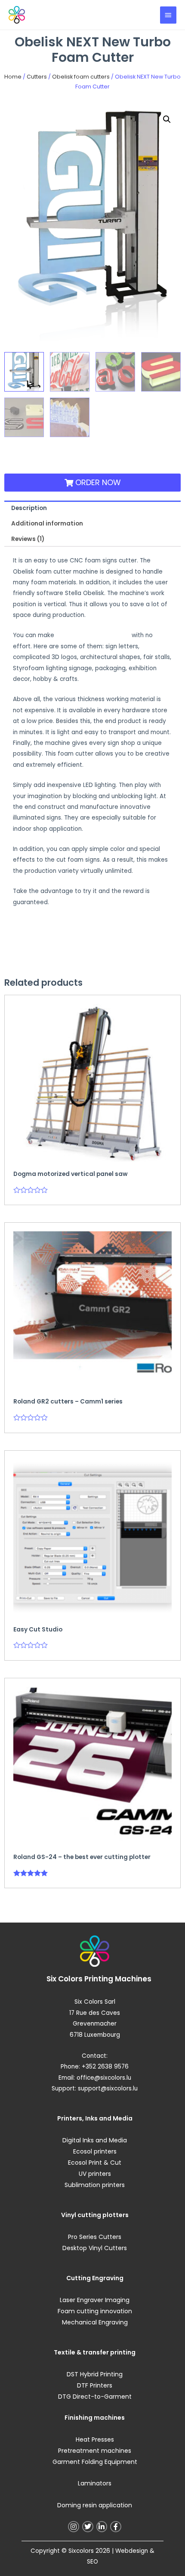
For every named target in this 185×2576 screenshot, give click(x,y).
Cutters (37, 77)
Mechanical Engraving (95, 2322)
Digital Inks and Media (95, 2140)
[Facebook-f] (116, 2527)
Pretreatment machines (95, 2451)
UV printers (95, 2174)
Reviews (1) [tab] (28, 539)
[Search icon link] (145, 15)
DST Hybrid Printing (95, 2374)
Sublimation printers (95, 2185)
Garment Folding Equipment (95, 2462)
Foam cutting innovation (95, 2311)
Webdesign (132, 2551)
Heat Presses (95, 2439)
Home (13, 77)
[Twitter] (88, 2527)
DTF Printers (95, 2385)
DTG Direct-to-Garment (95, 2397)
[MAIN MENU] (168, 15)
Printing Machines (118, 1979)
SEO (92, 2562)
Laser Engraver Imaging (95, 2300)
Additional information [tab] (47, 524)
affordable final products (93, 635)
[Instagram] (74, 2527)
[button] (167, 119)
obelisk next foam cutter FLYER (58, 922)
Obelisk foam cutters (81, 77)
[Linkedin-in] (102, 2527)
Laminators (95, 2483)
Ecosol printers (95, 2151)
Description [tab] (29, 508)
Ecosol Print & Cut (95, 2163)
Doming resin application (95, 2505)
